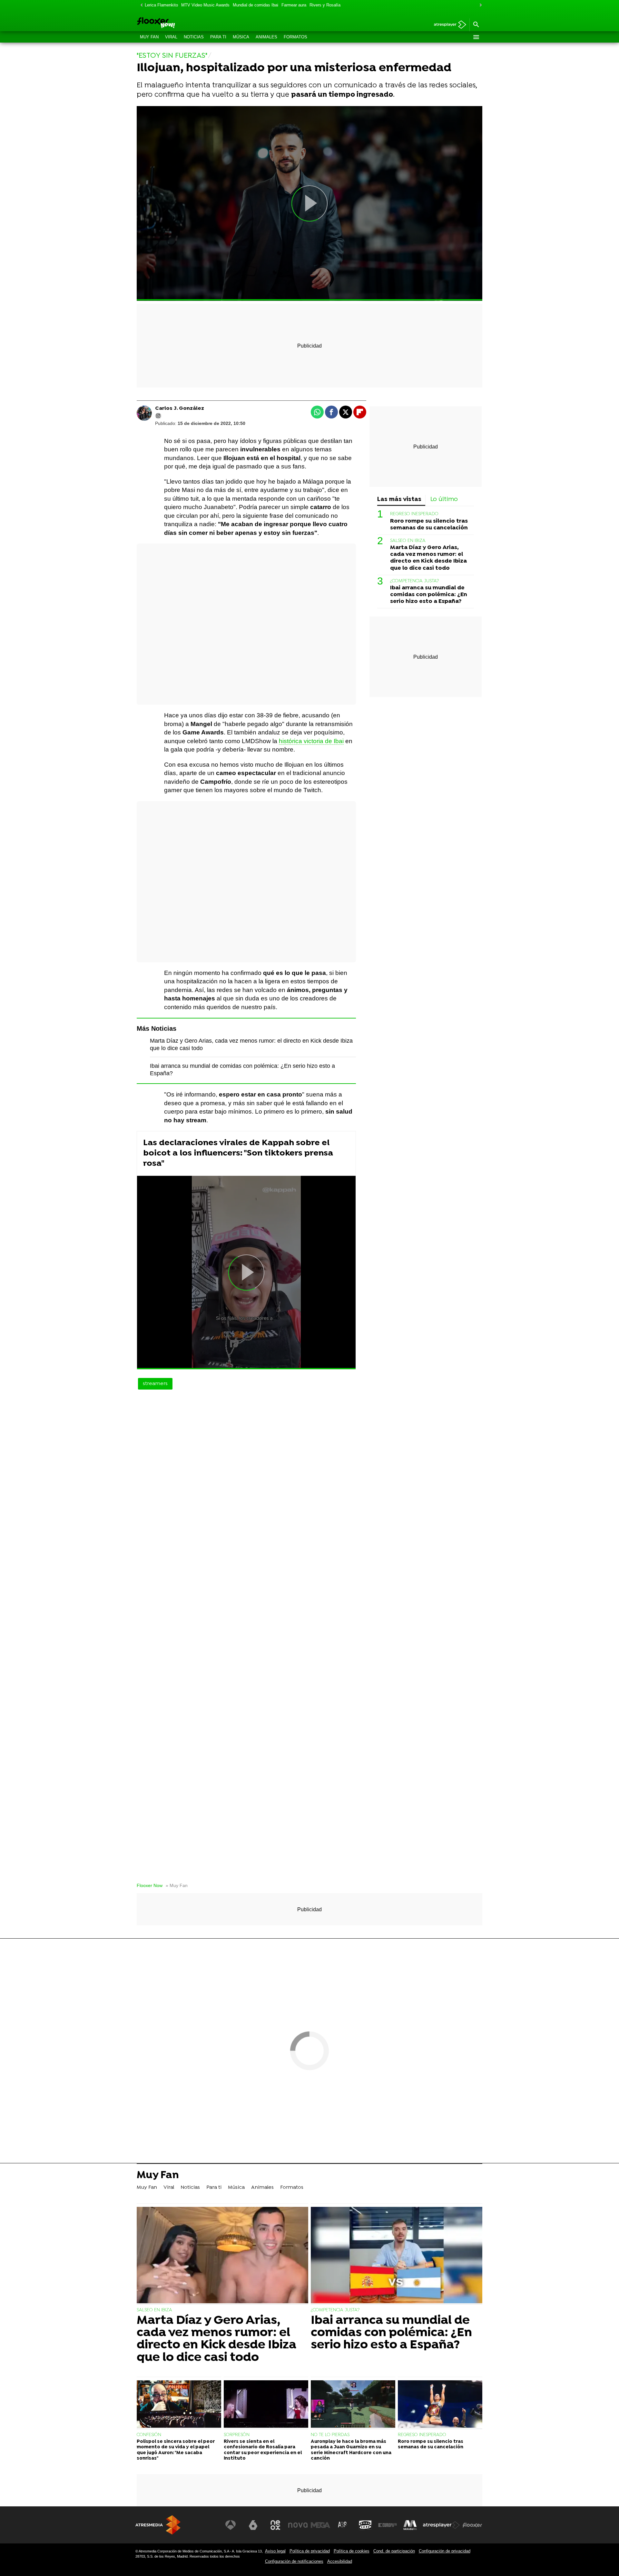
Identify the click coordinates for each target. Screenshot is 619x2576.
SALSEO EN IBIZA (408, 541)
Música (241, 37)
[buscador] (476, 25)
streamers (155, 1384)
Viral (171, 37)
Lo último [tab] (444, 500)
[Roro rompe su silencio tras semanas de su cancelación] (440, 2405)
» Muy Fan (177, 1886)
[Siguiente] (479, 5)
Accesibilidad (340, 2561)
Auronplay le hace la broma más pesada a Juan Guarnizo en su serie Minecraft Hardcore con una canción (351, 2450)
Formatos (295, 37)
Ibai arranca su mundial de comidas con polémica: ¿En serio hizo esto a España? (429, 595)
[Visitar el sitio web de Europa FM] (388, 2525)
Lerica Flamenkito (161, 5)
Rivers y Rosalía (325, 5)
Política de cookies (352, 2551)
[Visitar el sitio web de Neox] (275, 2525)
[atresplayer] (448, 25)
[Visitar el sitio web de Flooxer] (472, 2525)
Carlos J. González (180, 408)
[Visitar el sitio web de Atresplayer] (441, 2525)
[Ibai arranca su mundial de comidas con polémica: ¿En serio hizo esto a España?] (397, 2256)
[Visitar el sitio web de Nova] (298, 2525)
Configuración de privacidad (445, 2551)
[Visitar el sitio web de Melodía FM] (410, 2525)
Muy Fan (149, 37)
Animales (266, 37)
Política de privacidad (310, 2551)
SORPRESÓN (237, 2435)
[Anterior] (140, 5)
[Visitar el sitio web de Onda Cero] (365, 2525)
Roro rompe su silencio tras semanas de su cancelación (429, 525)
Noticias (194, 37)
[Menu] (476, 37)
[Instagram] (158, 416)
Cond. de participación (394, 2551)
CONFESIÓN (149, 2435)
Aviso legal (275, 2551)
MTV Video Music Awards (205, 5)
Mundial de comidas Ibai (255, 5)
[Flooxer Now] (181, 23)
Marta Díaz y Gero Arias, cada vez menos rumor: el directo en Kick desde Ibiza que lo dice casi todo (428, 558)
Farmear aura (294, 5)
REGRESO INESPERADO (414, 514)
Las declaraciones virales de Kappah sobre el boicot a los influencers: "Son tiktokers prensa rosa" (238, 1153)
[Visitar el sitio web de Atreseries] (343, 2525)
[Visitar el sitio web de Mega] (320, 2525)
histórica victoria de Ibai (311, 741)
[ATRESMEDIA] (158, 2525)
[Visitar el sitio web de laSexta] (253, 2525)
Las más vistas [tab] (399, 500)
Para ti (218, 37)
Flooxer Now (150, 1886)
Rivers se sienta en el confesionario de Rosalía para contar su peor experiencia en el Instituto (263, 2450)
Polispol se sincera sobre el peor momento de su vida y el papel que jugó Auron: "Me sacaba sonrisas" (176, 2450)
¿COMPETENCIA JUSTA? (414, 581)
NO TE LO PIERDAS (330, 2435)
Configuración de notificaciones (294, 2561)
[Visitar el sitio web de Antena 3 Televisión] (231, 2525)
